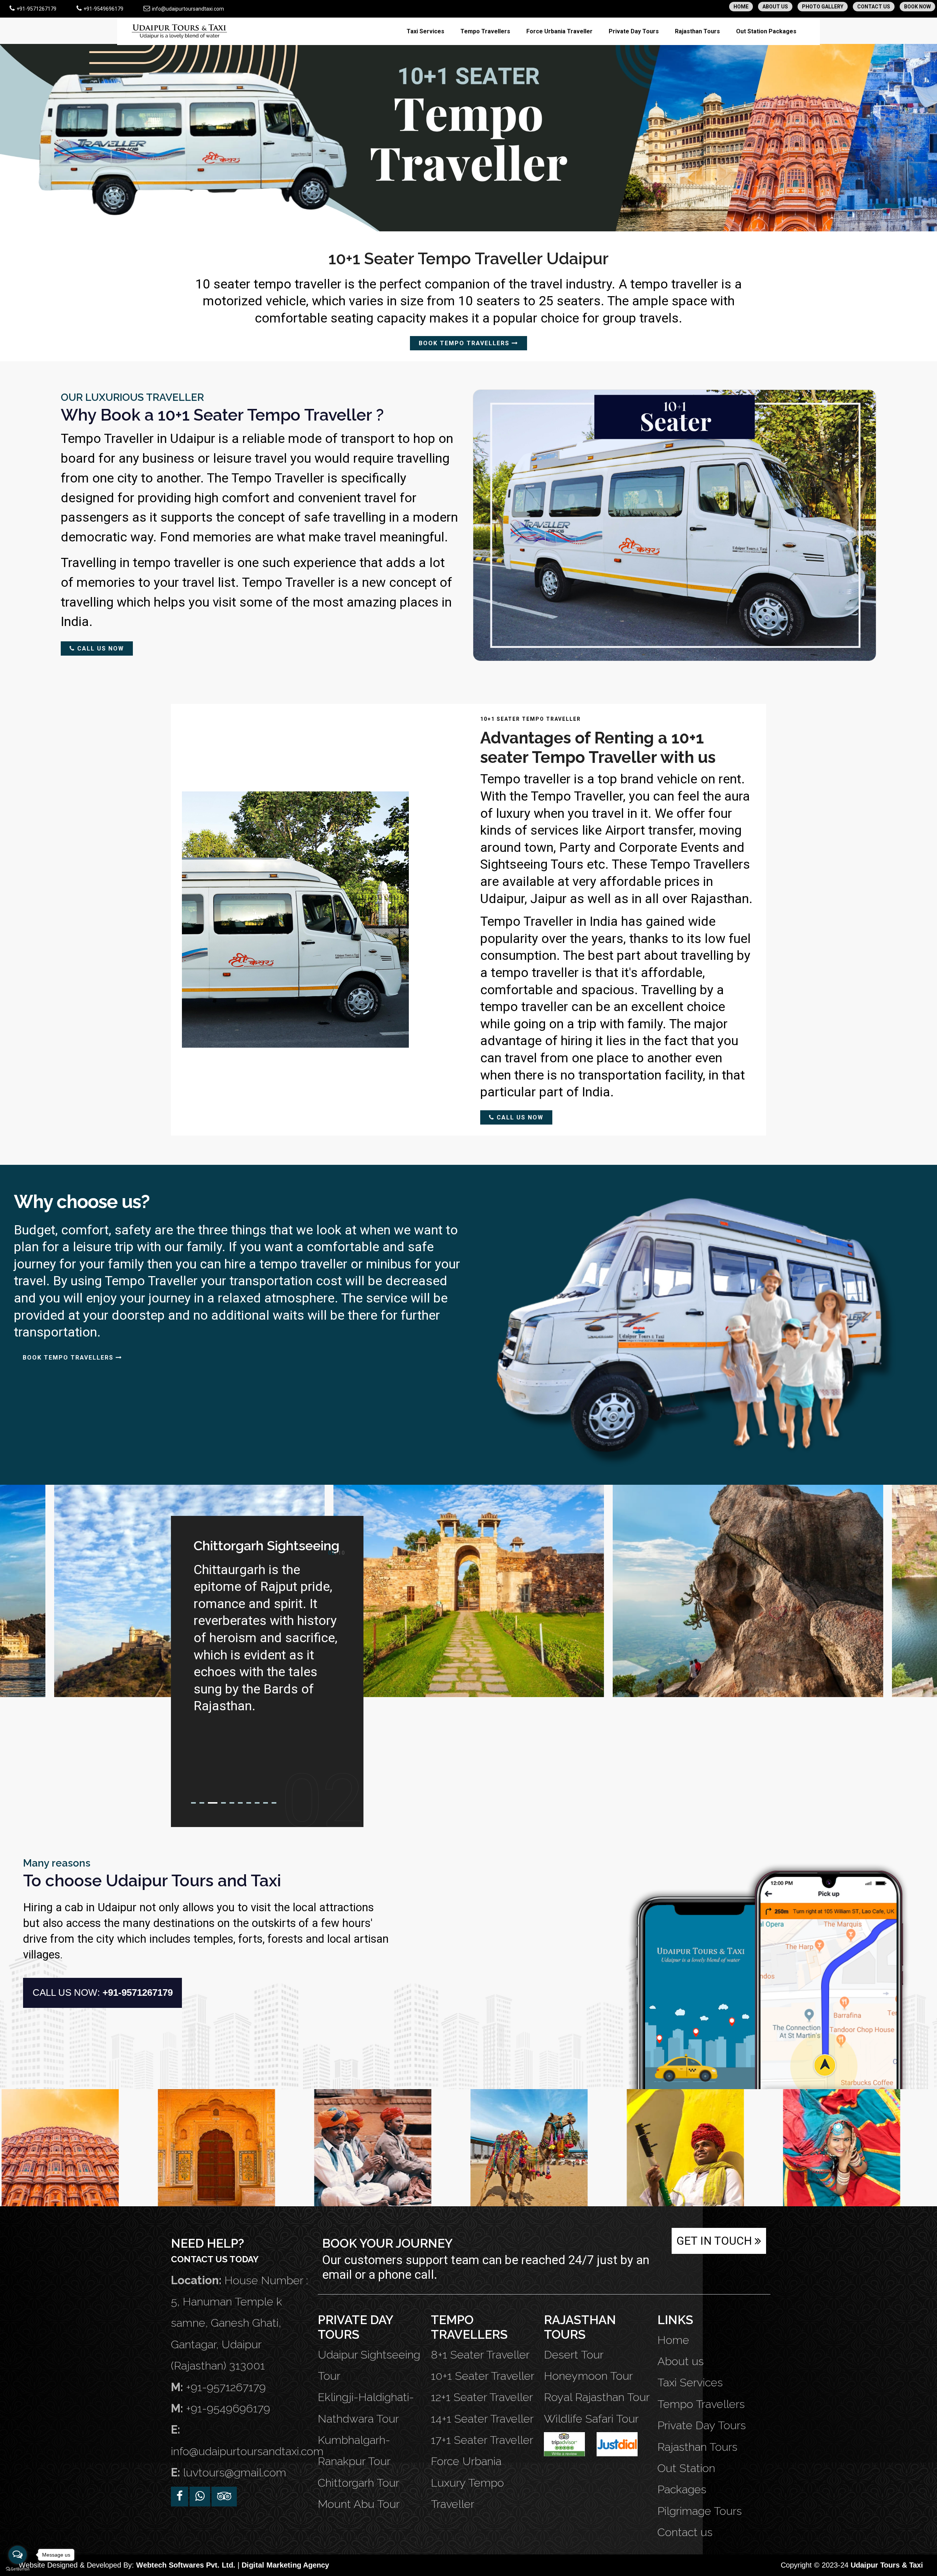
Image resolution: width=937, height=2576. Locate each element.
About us (681, 2361)
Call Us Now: (103, 1992)
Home (673, 2340)
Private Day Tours (634, 31)
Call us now (100, 648)
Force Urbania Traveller (559, 31)
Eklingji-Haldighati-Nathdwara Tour (366, 2408)
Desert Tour (574, 2355)
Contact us (685, 2532)
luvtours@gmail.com (235, 2472)
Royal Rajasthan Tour (597, 2397)
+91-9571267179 (36, 9)
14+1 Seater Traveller (482, 2419)
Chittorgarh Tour (359, 2483)
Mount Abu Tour (359, 2504)
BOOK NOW (917, 7)
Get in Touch (716, 2241)
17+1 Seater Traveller (482, 2440)
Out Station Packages (766, 31)
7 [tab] (249, 1803)
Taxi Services (425, 31)
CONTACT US (874, 7)
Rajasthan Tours (697, 31)
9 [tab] (266, 1803)
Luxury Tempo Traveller (467, 2493)
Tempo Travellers (485, 31)
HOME (741, 7)
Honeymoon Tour (588, 2376)
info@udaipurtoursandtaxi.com (187, 9)
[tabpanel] (267, 1621)
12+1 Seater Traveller (482, 2397)
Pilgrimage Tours (700, 2511)
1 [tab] (193, 1803)
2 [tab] (202, 1803)
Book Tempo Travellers (465, 343)
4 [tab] (221, 1803)
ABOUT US (775, 7)
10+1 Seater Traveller (483, 2376)
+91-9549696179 (103, 9)
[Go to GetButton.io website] (18, 2569)
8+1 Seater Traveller (480, 2355)
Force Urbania (466, 2461)
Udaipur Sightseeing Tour (369, 2365)
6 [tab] (240, 1803)
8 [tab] (257, 1803)
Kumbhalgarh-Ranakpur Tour (354, 2450)
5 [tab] (232, 1803)
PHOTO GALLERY (823, 7)
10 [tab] (274, 1803)
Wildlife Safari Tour (591, 2419)
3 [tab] (210, 1803)
